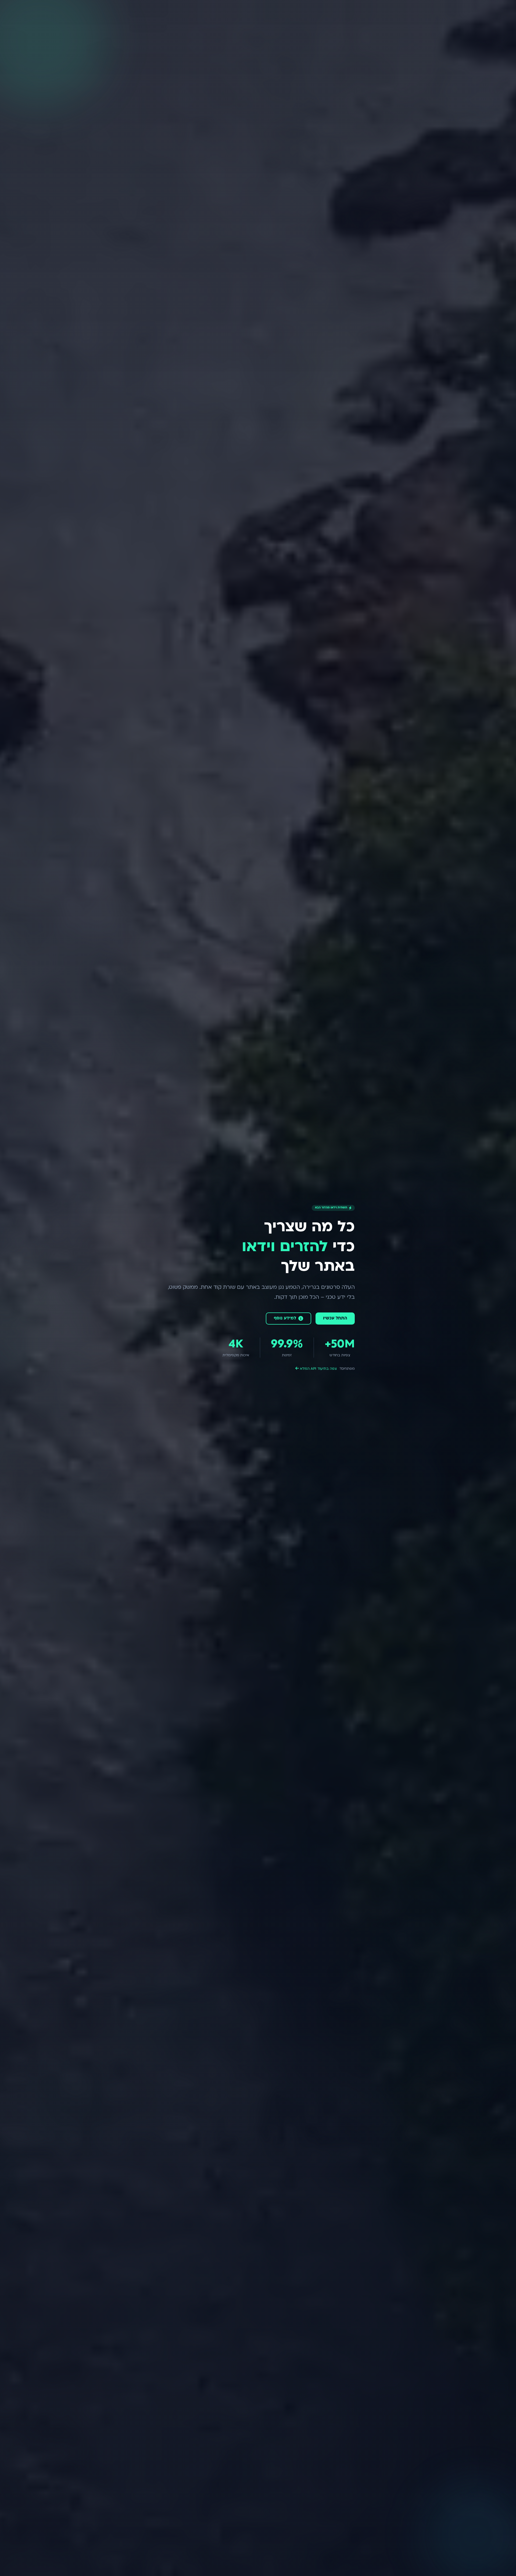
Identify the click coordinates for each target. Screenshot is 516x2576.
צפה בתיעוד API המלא (318, 1369)
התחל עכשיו (335, 1318)
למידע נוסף (285, 1318)
